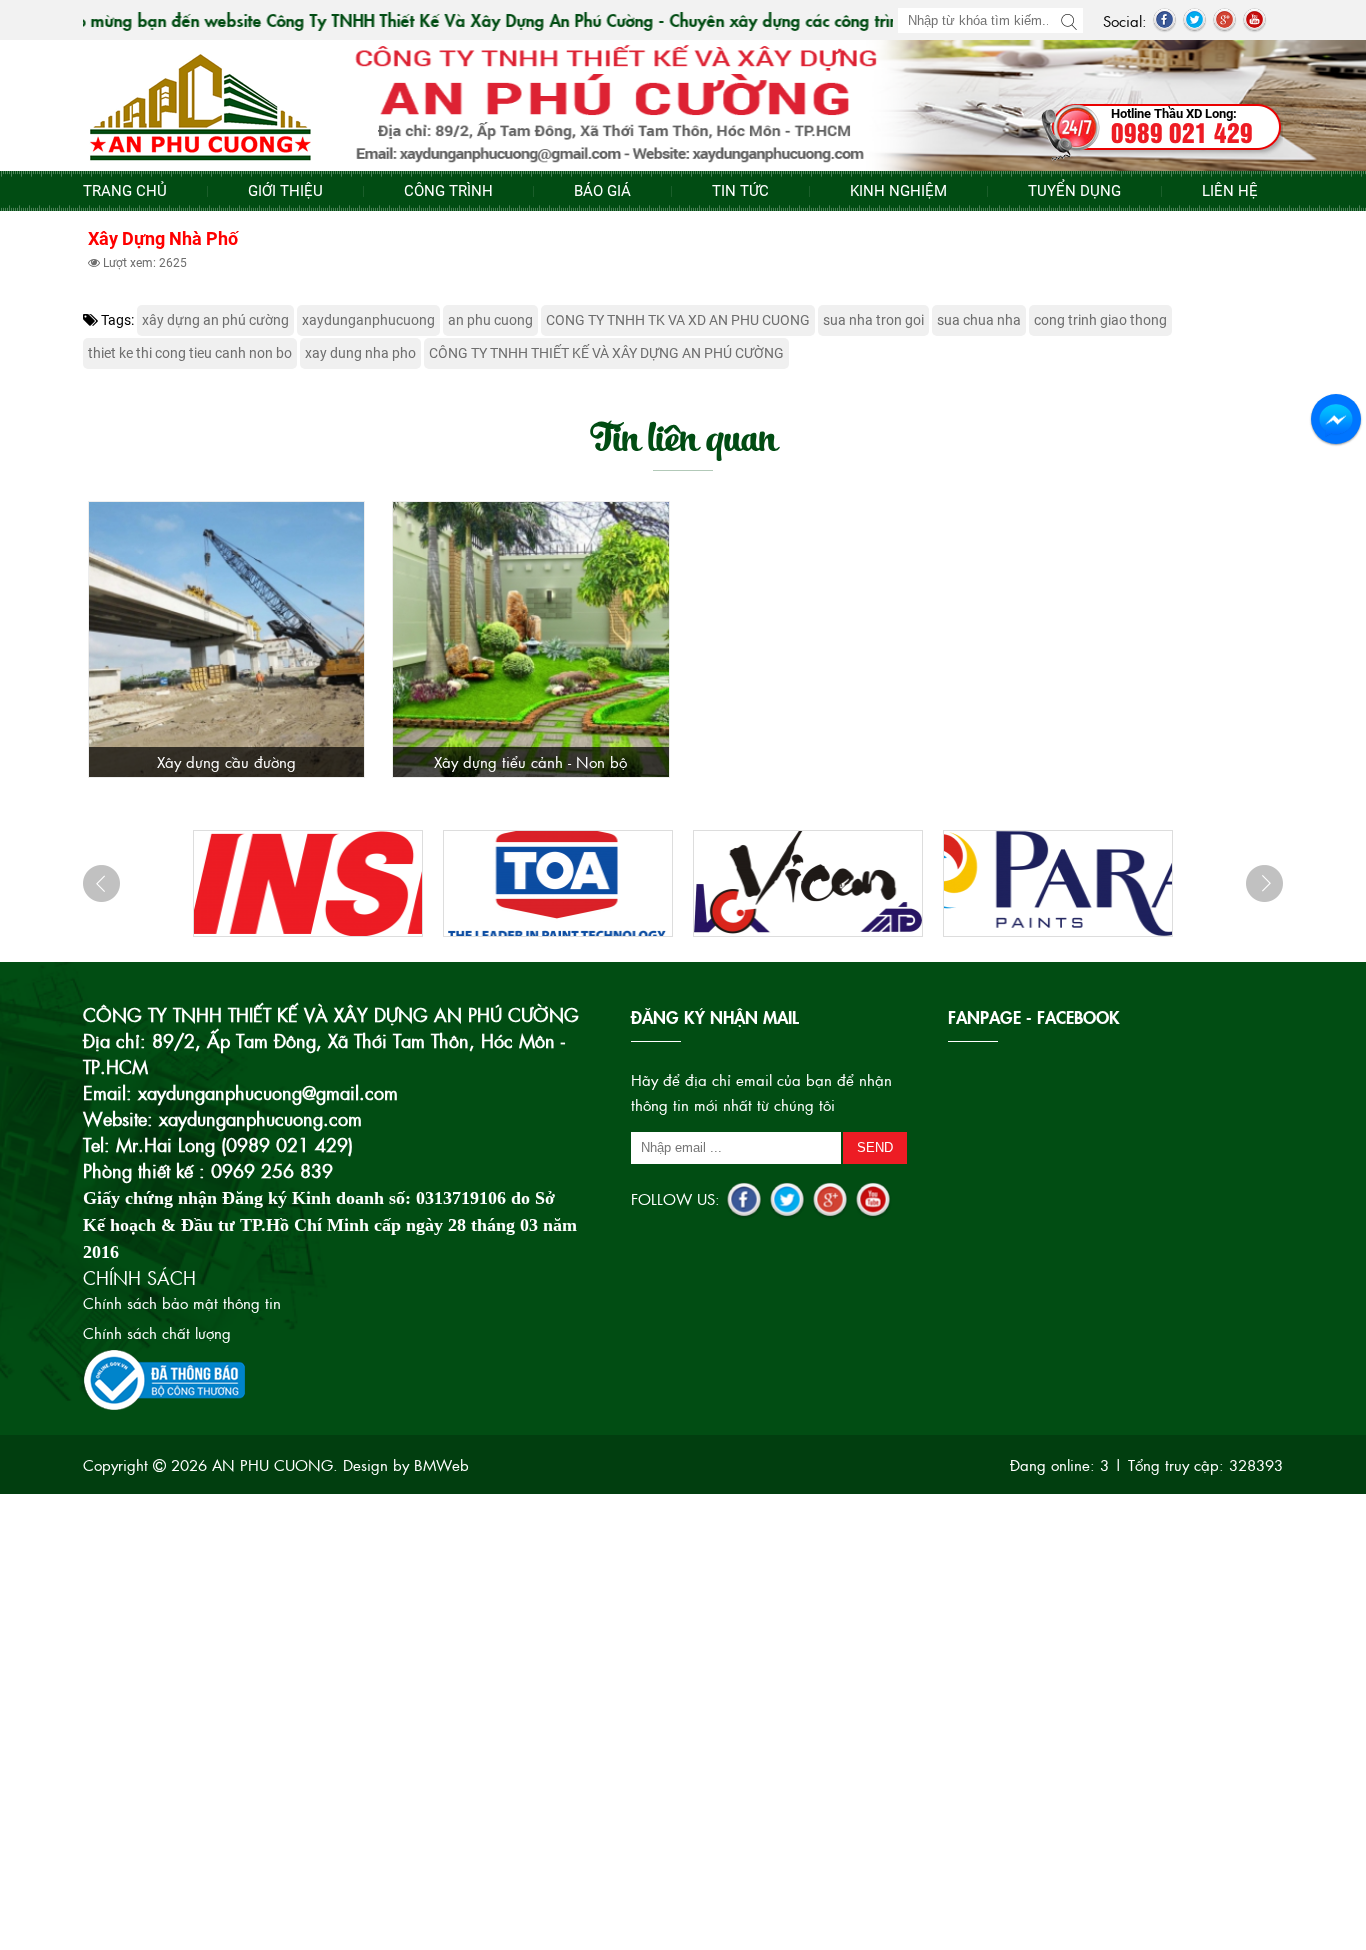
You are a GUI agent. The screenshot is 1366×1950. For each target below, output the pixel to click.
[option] (308, 883)
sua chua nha (979, 320)
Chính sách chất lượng (157, 1332)
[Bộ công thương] (165, 1377)
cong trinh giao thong (1100, 320)
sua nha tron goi (873, 320)
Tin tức (740, 191)
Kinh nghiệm (898, 191)
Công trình (448, 191)
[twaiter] (1194, 20)
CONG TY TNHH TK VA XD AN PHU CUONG (678, 320)
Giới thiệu (285, 191)
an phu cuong (490, 320)
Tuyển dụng (1074, 191)
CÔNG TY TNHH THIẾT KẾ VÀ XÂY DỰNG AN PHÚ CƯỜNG (606, 353)
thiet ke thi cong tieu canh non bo (190, 353)
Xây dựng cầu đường (226, 761)
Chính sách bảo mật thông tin (182, 1302)
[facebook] (1164, 20)
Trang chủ (125, 191)
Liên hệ (1230, 191)
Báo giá (602, 191)
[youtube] (1254, 20)
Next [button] (1264, 883)
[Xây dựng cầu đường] (226, 639)
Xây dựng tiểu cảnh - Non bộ (530, 761)
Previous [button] (101, 883)
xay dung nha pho (360, 353)
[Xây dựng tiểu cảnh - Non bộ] (530, 639)
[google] (1224, 20)
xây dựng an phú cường (215, 320)
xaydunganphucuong (368, 320)
